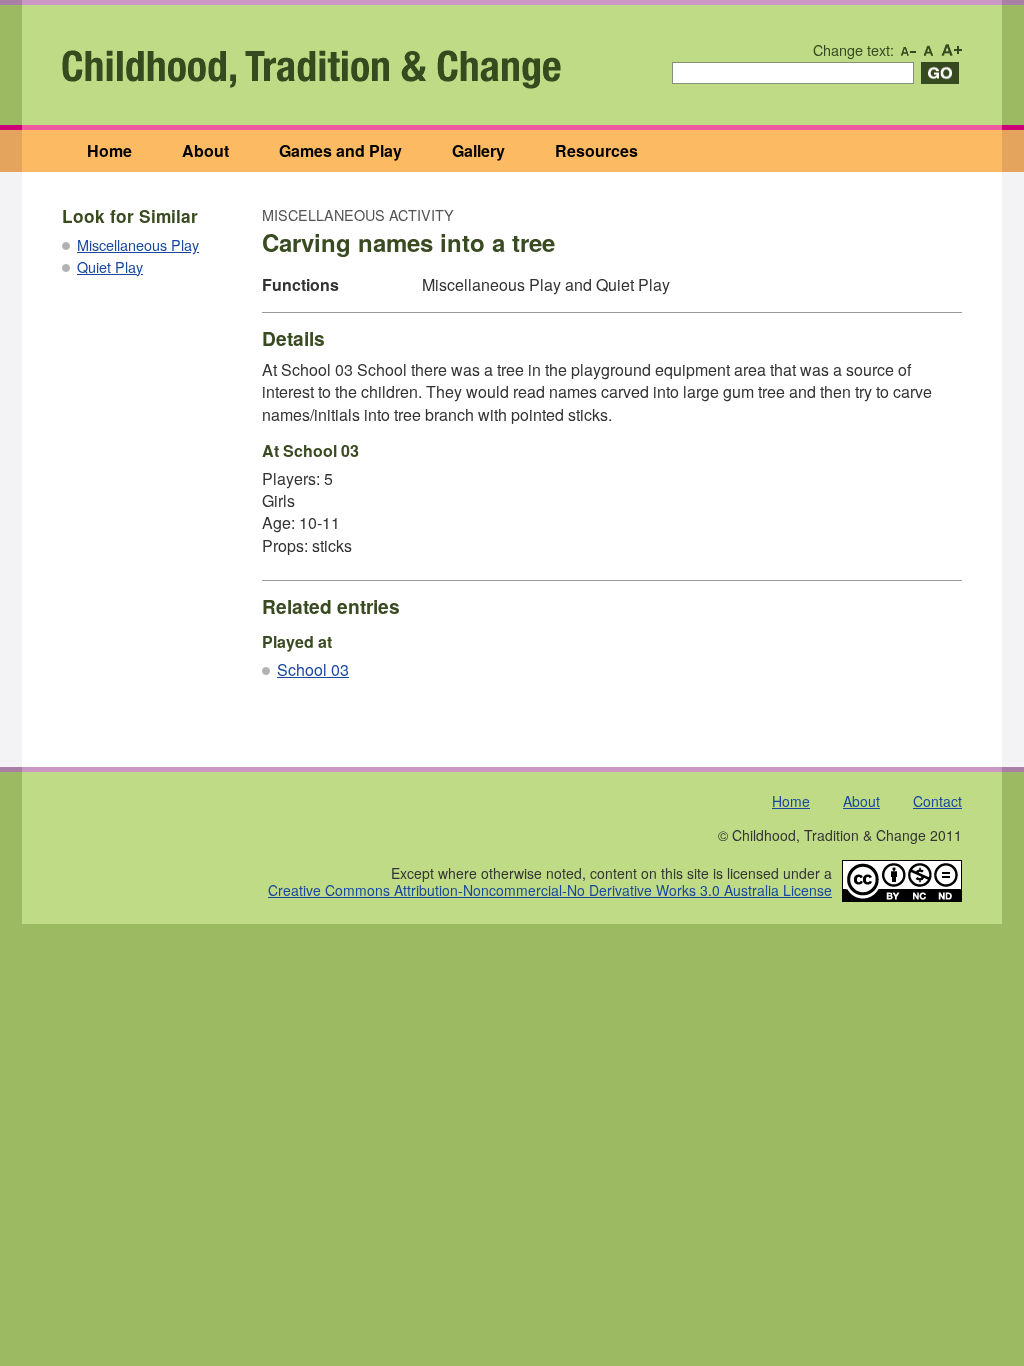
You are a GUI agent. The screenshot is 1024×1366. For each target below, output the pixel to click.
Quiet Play (110, 266)
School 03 (313, 669)
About (205, 150)
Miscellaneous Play (138, 244)
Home (109, 150)
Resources (596, 150)
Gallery (478, 150)
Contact (937, 801)
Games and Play (340, 150)
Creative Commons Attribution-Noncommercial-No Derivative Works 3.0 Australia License (550, 890)
